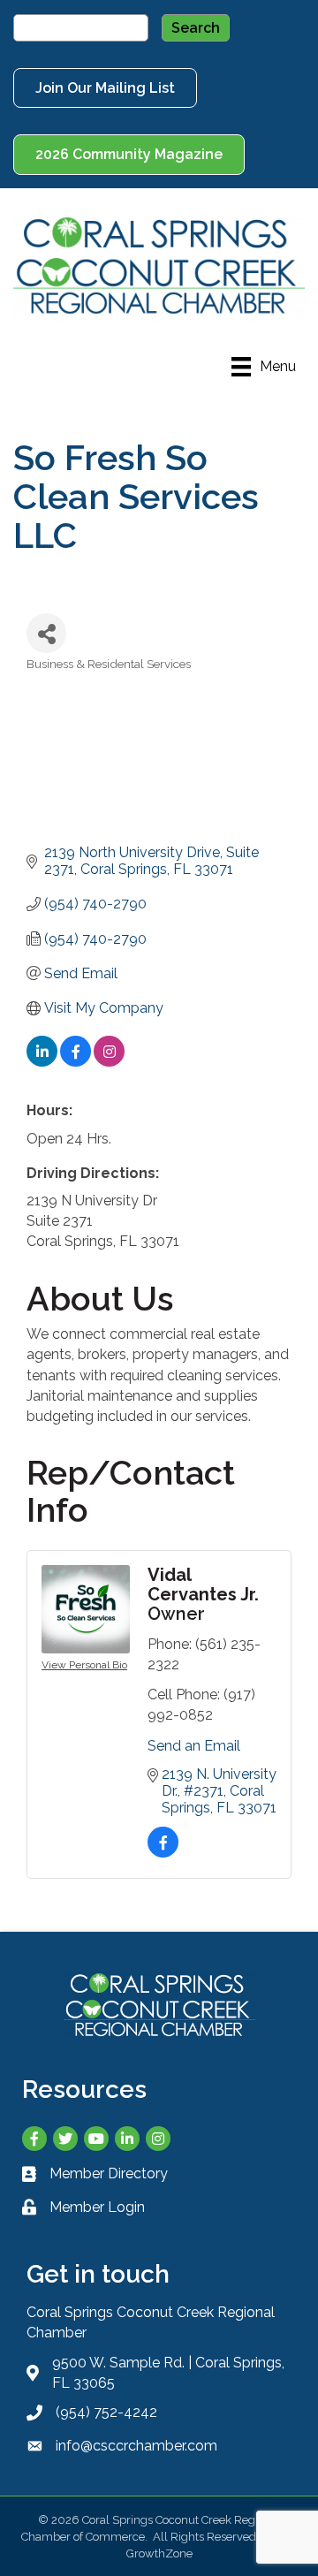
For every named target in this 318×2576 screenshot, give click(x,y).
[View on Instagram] (109, 1062)
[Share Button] (46, 633)
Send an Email (194, 1746)
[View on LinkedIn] (42, 1062)
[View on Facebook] (76, 1062)
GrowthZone (159, 2553)
